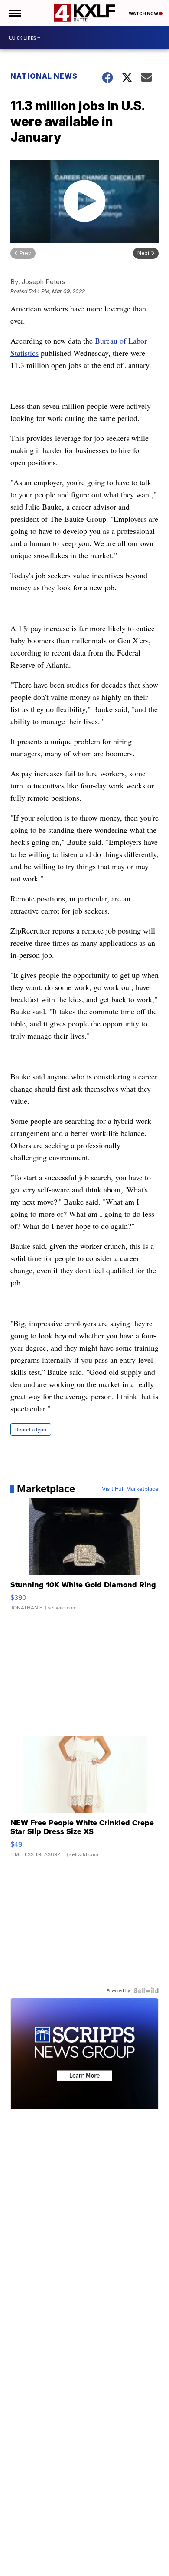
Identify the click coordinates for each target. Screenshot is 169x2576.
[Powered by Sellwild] (146, 1990)
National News (44, 76)
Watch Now (144, 13)
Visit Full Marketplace (130, 1489)
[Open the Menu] (15, 13)
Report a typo (31, 1429)
